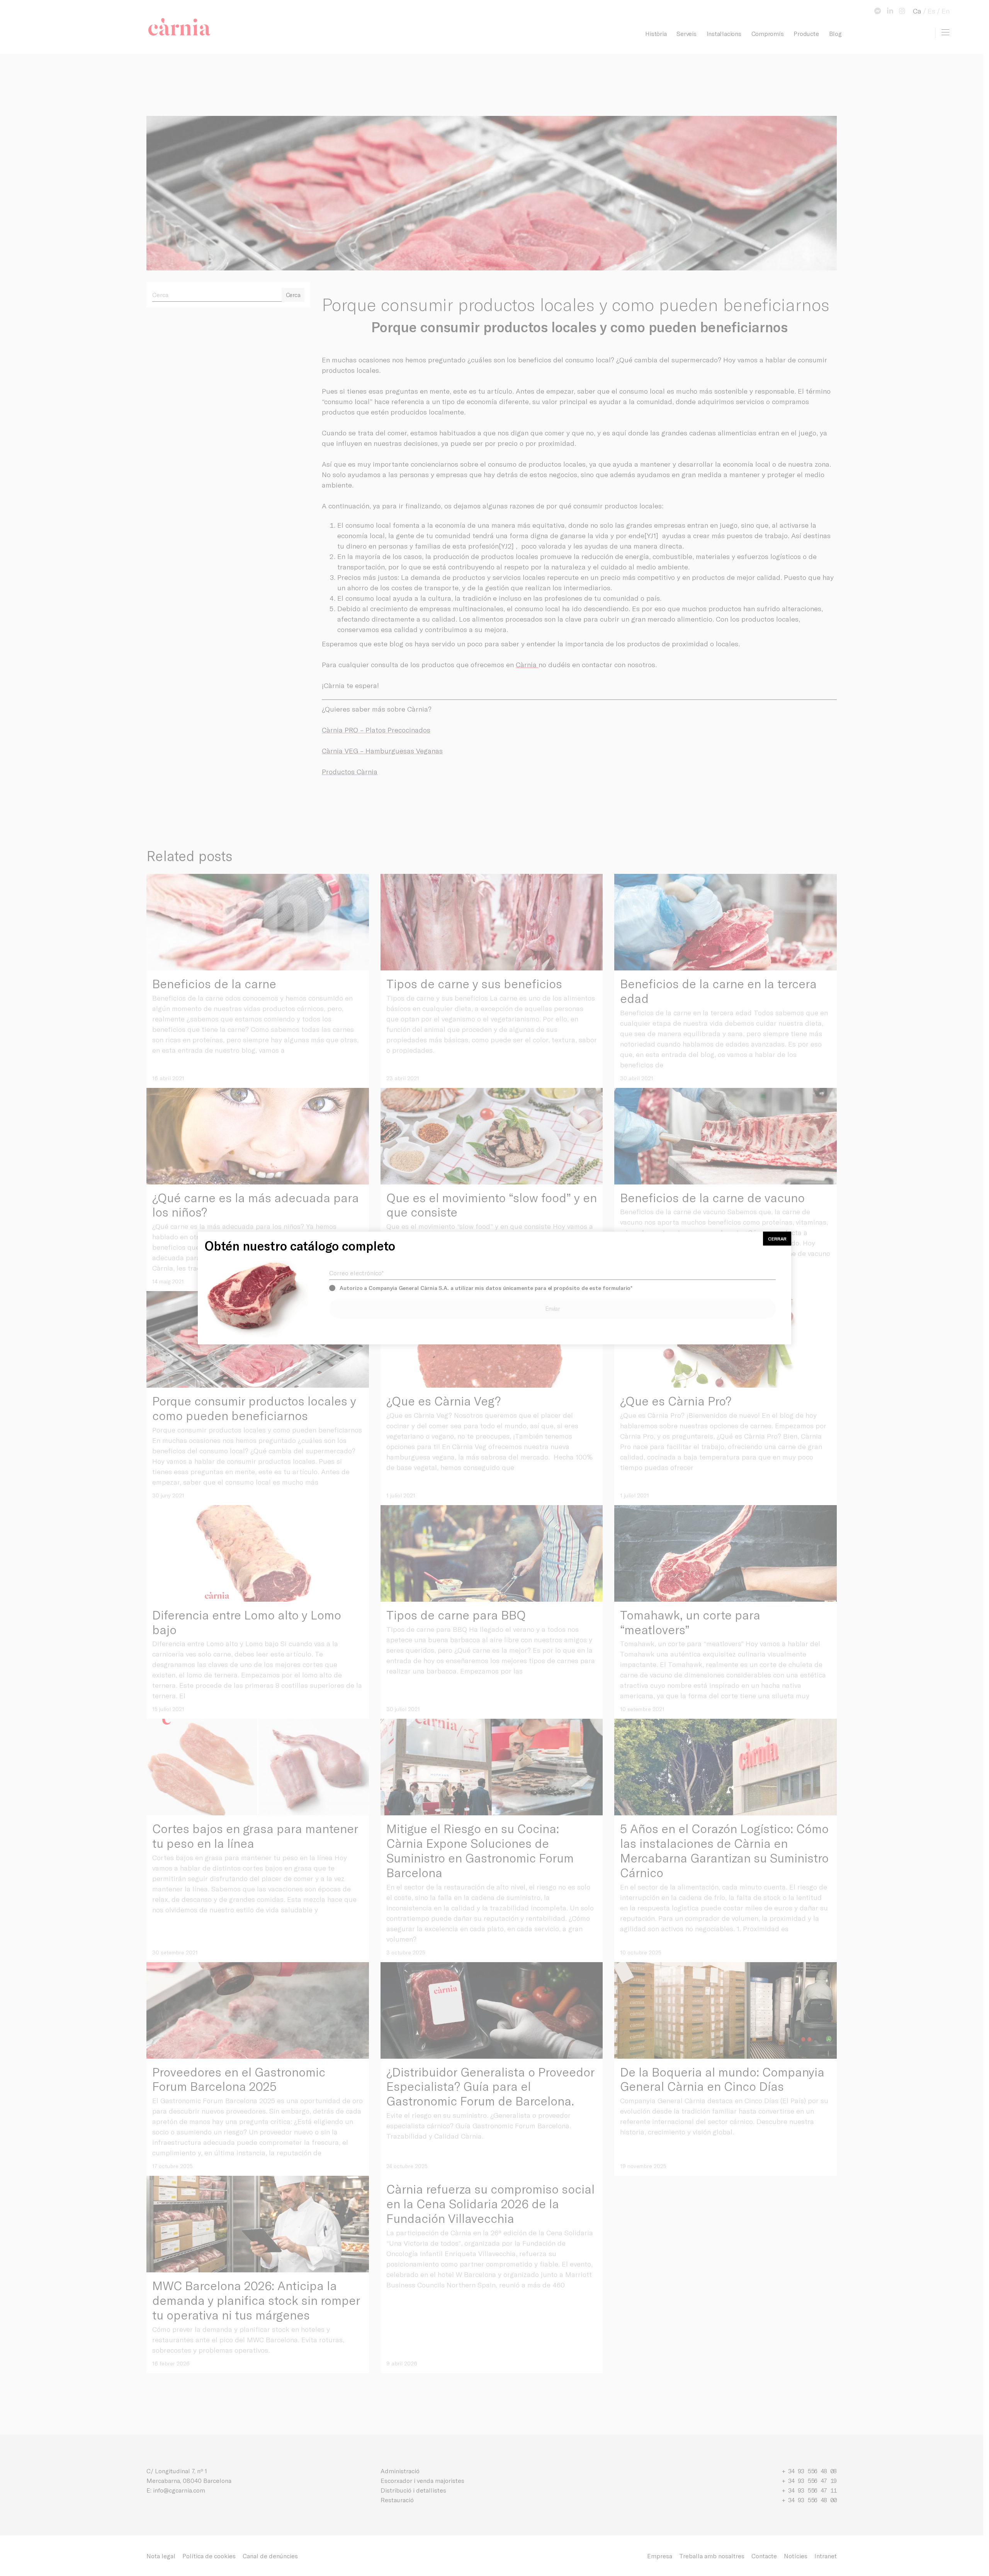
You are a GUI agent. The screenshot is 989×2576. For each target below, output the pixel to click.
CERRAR (777, 1239)
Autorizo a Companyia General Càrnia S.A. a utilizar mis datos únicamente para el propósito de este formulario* (486, 1288)
